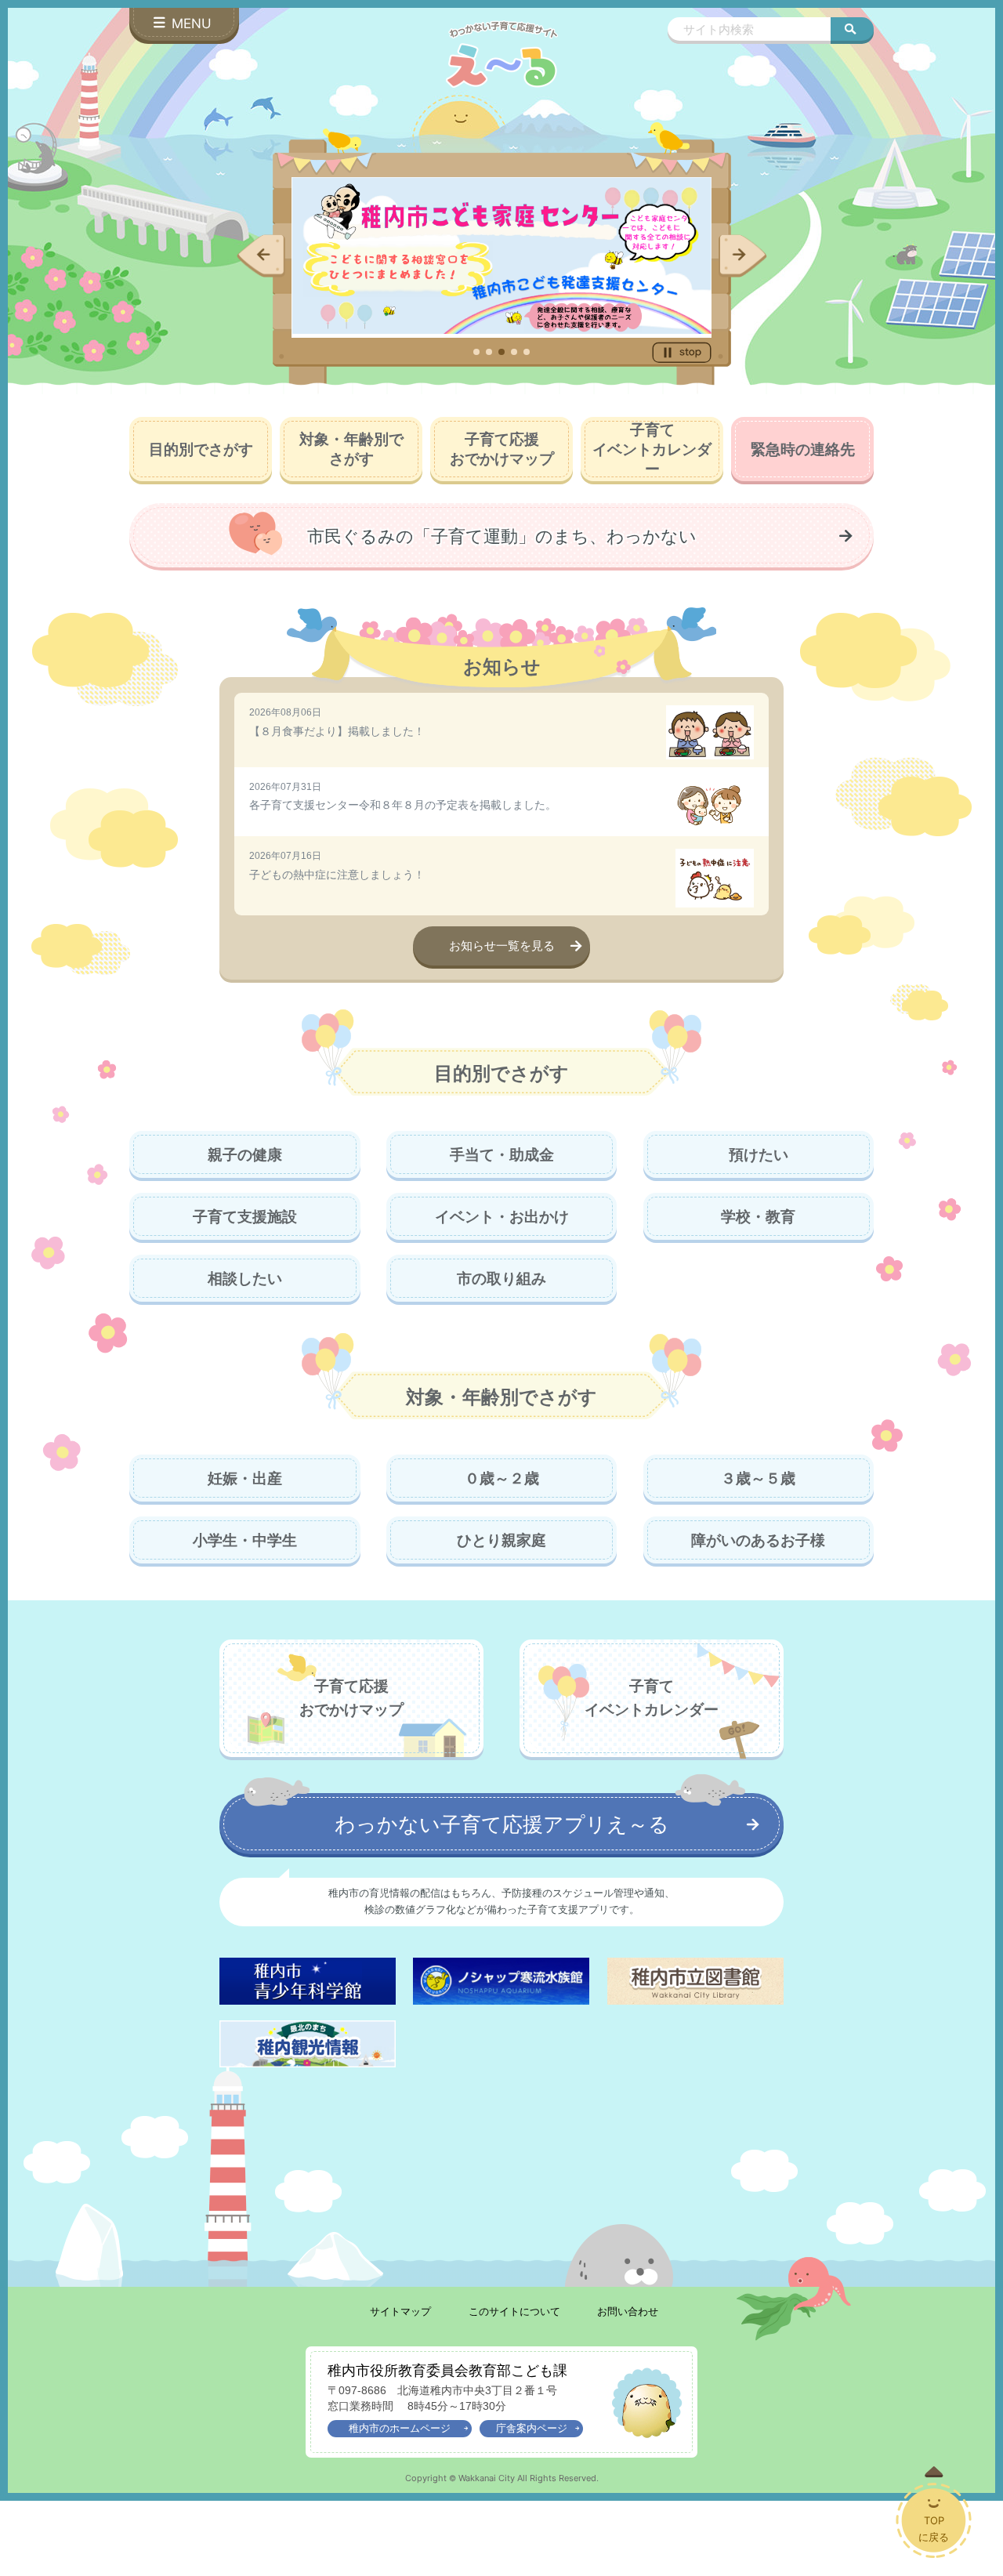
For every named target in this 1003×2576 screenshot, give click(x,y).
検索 (852, 29)
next (743, 256)
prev (261, 256)
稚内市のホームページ (400, 2428)
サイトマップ (400, 2312)
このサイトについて (514, 2312)
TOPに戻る (934, 2529)
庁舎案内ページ (532, 2428)
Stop (682, 352)
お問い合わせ (628, 2312)
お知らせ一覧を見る (502, 946)
